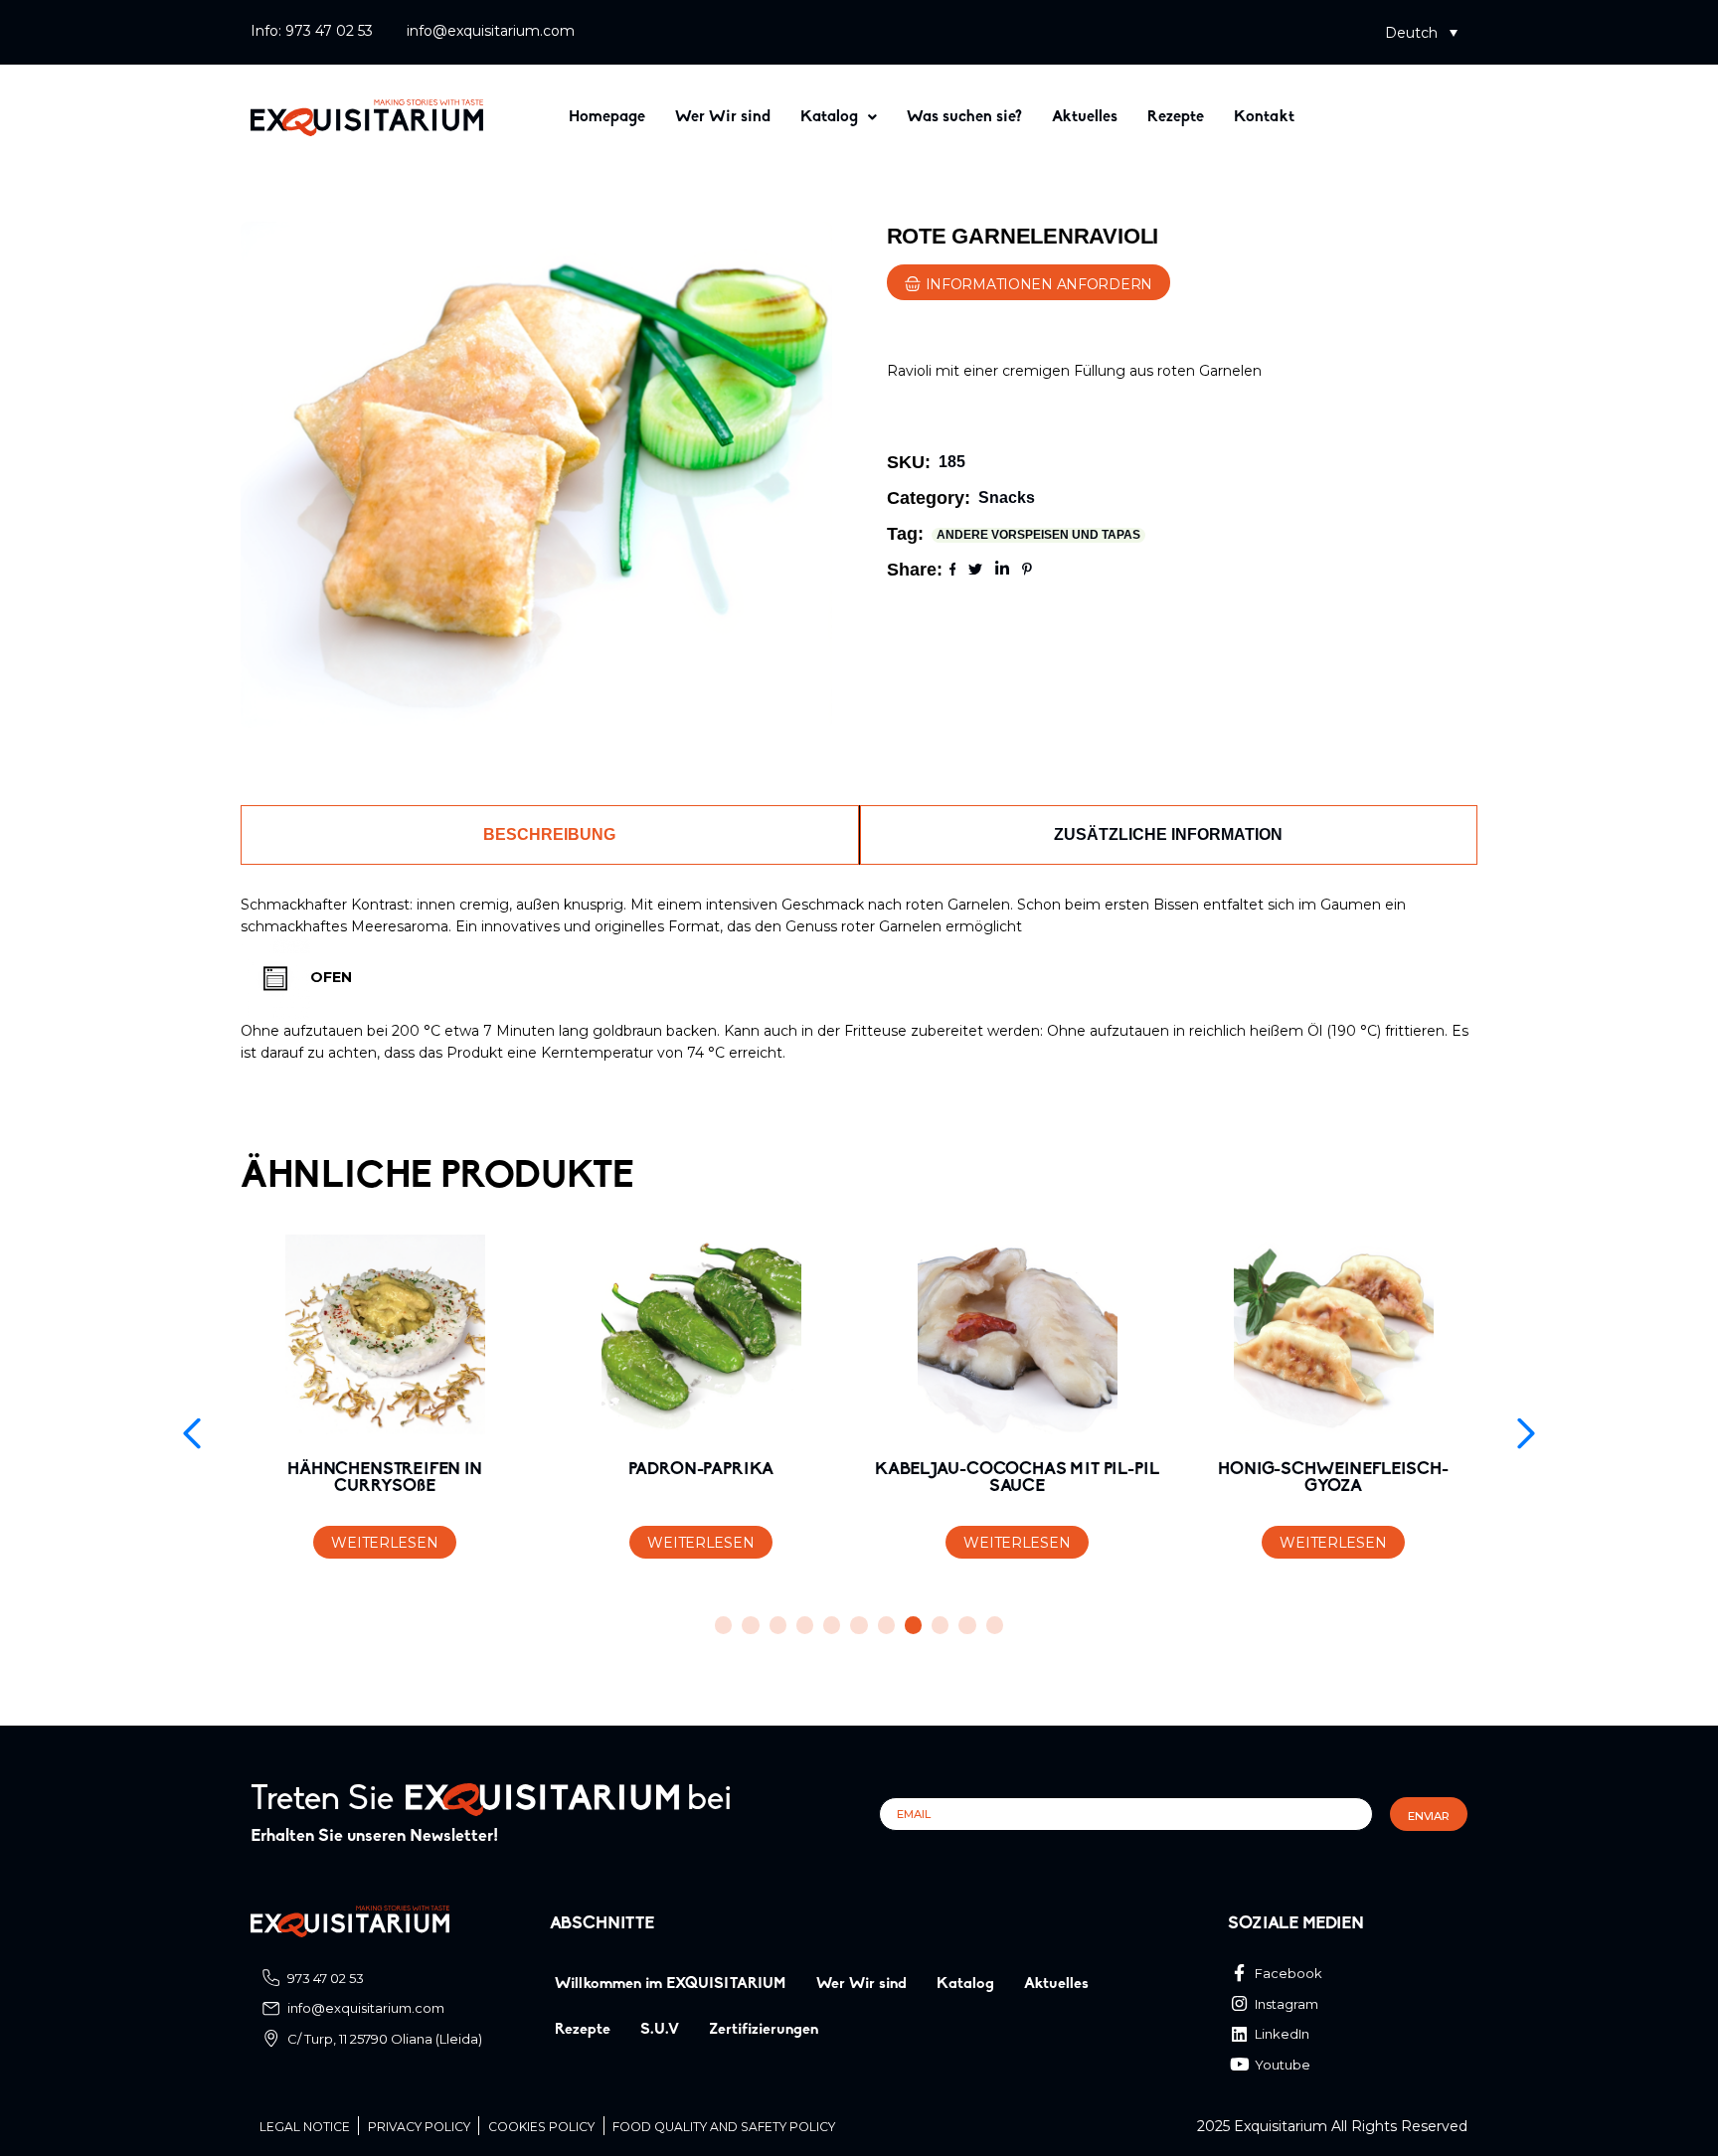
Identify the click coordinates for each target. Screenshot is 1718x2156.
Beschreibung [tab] (549, 834)
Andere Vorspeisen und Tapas (1038, 535)
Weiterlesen (384, 1543)
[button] (1421, 32)
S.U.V (660, 2030)
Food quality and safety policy (724, 2127)
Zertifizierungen (764, 2030)
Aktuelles (1085, 117)
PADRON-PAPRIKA (701, 1470)
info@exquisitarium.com (491, 31)
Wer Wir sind (723, 117)
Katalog (829, 117)
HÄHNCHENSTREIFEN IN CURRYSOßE (385, 1478)
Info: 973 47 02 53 (312, 31)
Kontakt (1264, 117)
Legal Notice (305, 2127)
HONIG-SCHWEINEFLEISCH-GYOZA (1333, 1478)
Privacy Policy (419, 2127)
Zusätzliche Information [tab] (1168, 834)
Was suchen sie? (964, 117)
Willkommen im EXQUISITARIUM (671, 1984)
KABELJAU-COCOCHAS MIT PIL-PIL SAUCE (1017, 1478)
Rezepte (1176, 117)
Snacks (1007, 498)
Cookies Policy (541, 2127)
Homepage (607, 117)
